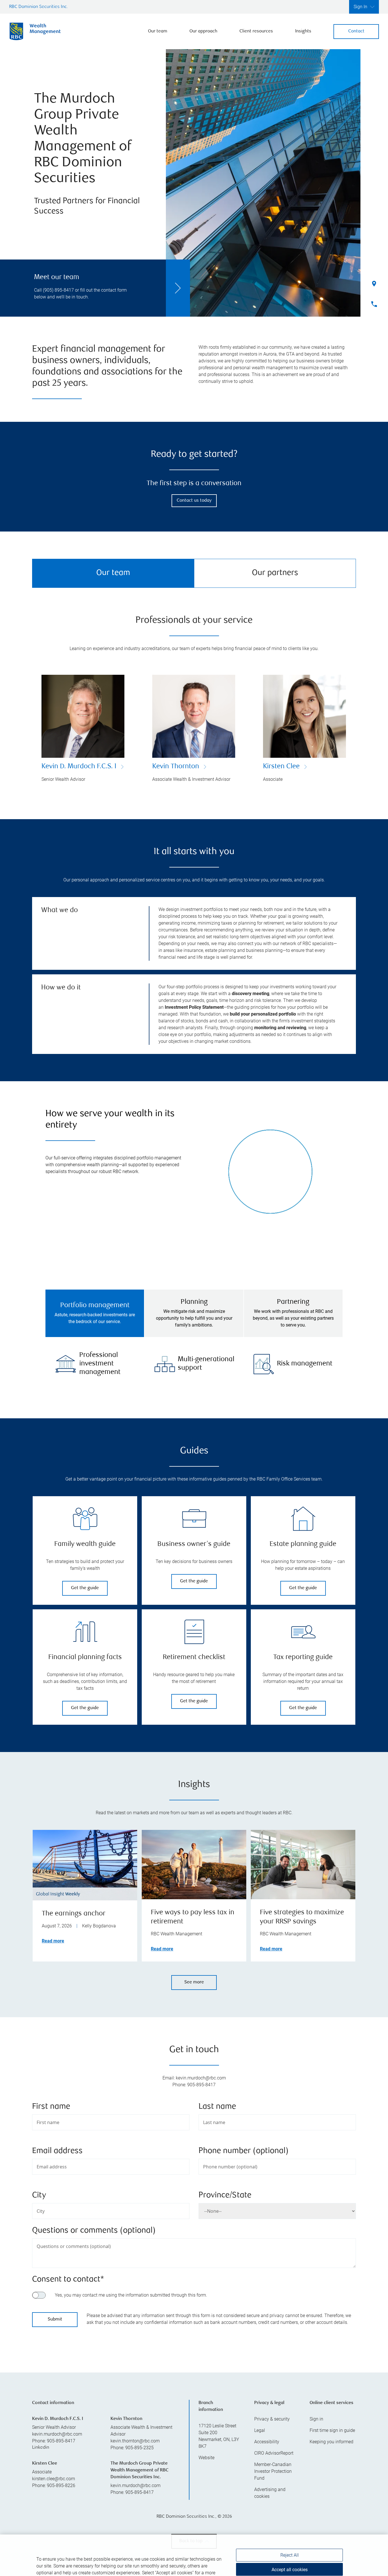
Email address (57, 2151)
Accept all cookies (290, 2541)
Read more (53, 1941)
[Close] (377, 2521)
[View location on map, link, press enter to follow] (194, 2395)
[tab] (95, 1313)
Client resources (256, 31)
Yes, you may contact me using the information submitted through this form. (131, 2295)
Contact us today (194, 501)
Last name (217, 2107)
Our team (158, 31)
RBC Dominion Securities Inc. (38, 7)
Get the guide (85, 1588)
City (39, 2196)
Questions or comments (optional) (94, 2231)
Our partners (275, 573)
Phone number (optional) (244, 2151)
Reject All (290, 2527)
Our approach (203, 31)
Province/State (225, 2196)
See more (194, 1982)
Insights (303, 31)
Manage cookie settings (289, 2560)
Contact (356, 31)
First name (51, 2107)
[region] (194, 2541)
